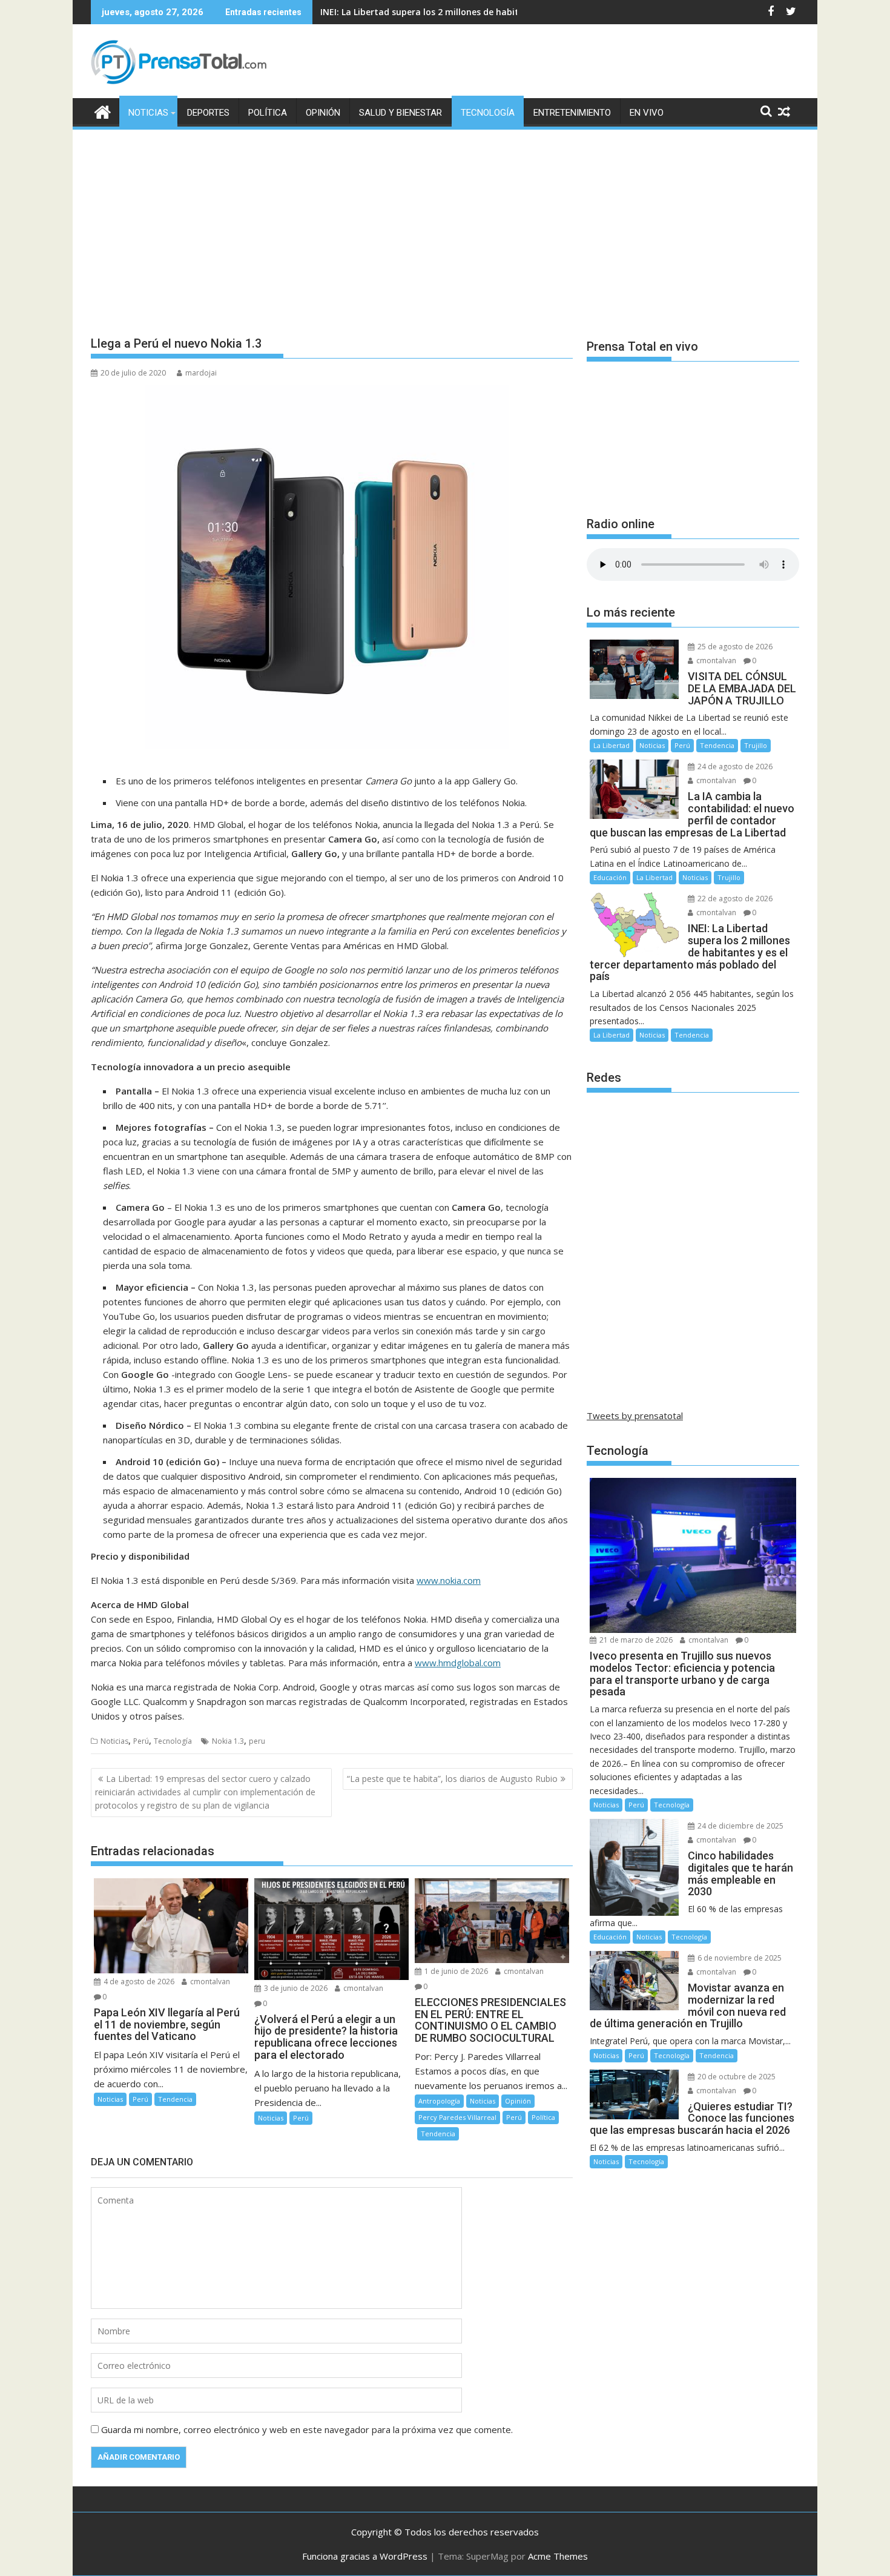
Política (268, 113)
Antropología (439, 2101)
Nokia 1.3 (228, 1741)
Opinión (323, 113)
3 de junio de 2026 (295, 1988)
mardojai (201, 373)
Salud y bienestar (400, 113)
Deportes (208, 113)
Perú (141, 1741)
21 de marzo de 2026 (635, 1640)
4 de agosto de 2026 (138, 1982)
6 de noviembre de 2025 (739, 1958)
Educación (610, 877)
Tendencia (175, 2099)
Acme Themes (558, 2556)
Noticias (148, 113)
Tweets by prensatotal (635, 1415)
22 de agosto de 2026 (734, 899)
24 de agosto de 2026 (734, 767)
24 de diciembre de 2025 (740, 1826)
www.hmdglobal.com (458, 1663)
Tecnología (488, 113)
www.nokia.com (449, 1580)
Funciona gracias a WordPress (365, 2556)
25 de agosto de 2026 (734, 647)
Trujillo (756, 745)
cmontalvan (209, 1982)
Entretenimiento (572, 113)
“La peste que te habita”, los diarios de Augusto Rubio (452, 1779)
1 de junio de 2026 (455, 1971)
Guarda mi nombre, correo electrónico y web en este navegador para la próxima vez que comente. (307, 2429)
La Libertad (611, 745)
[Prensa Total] (103, 111)
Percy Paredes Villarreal (457, 2117)
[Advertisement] (445, 222)
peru (257, 1741)
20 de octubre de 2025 (736, 2077)
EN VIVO (647, 113)
